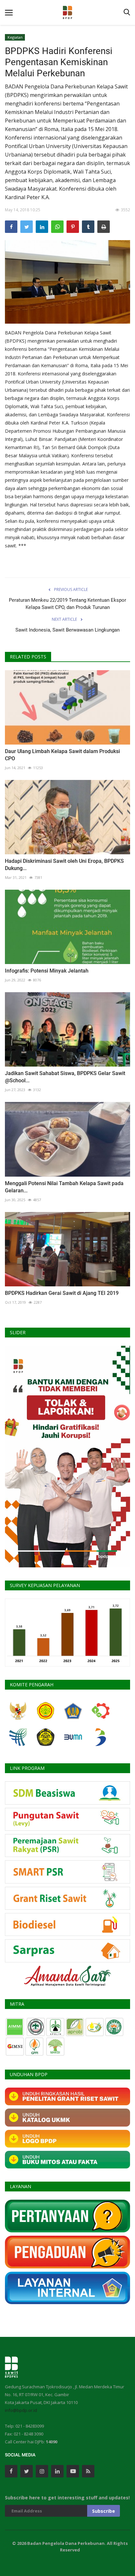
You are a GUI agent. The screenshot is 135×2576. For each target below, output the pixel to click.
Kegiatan (15, 37)
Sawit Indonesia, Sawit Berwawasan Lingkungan (67, 630)
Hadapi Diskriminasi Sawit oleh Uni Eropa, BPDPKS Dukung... (64, 865)
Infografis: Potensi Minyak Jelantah (47, 971)
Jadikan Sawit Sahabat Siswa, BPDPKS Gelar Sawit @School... (65, 1077)
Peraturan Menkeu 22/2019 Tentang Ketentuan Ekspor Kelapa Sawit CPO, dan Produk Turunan (67, 604)
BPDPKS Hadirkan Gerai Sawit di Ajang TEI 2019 (62, 1293)
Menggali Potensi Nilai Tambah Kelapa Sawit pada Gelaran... (64, 1187)
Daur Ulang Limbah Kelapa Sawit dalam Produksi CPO (62, 755)
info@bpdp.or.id (21, 2410)
